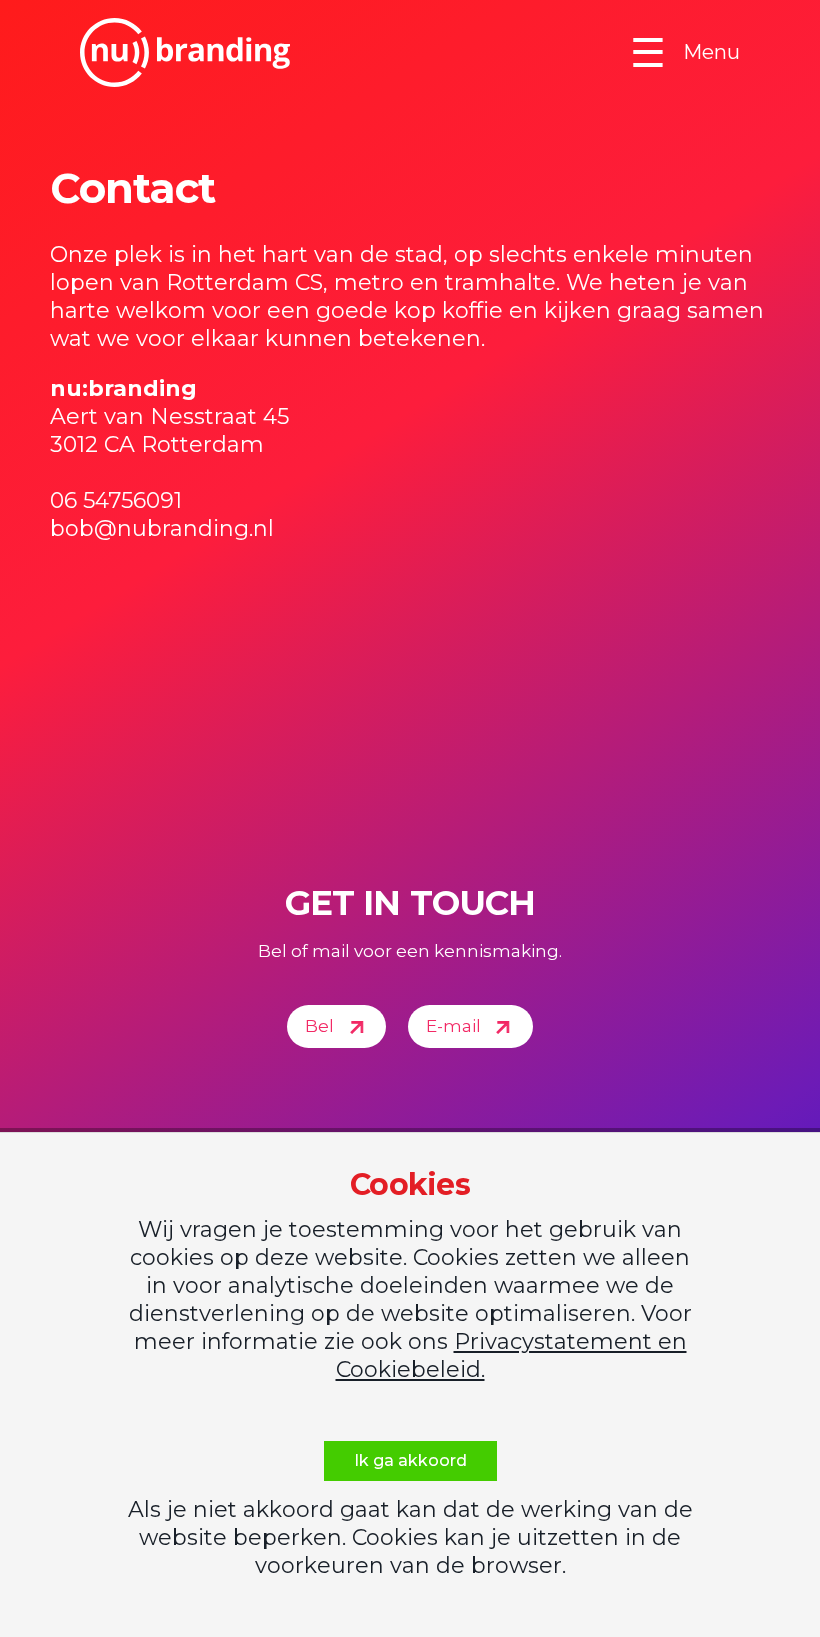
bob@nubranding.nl (162, 528)
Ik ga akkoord (410, 1460)
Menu (685, 52)
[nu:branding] (185, 52)
